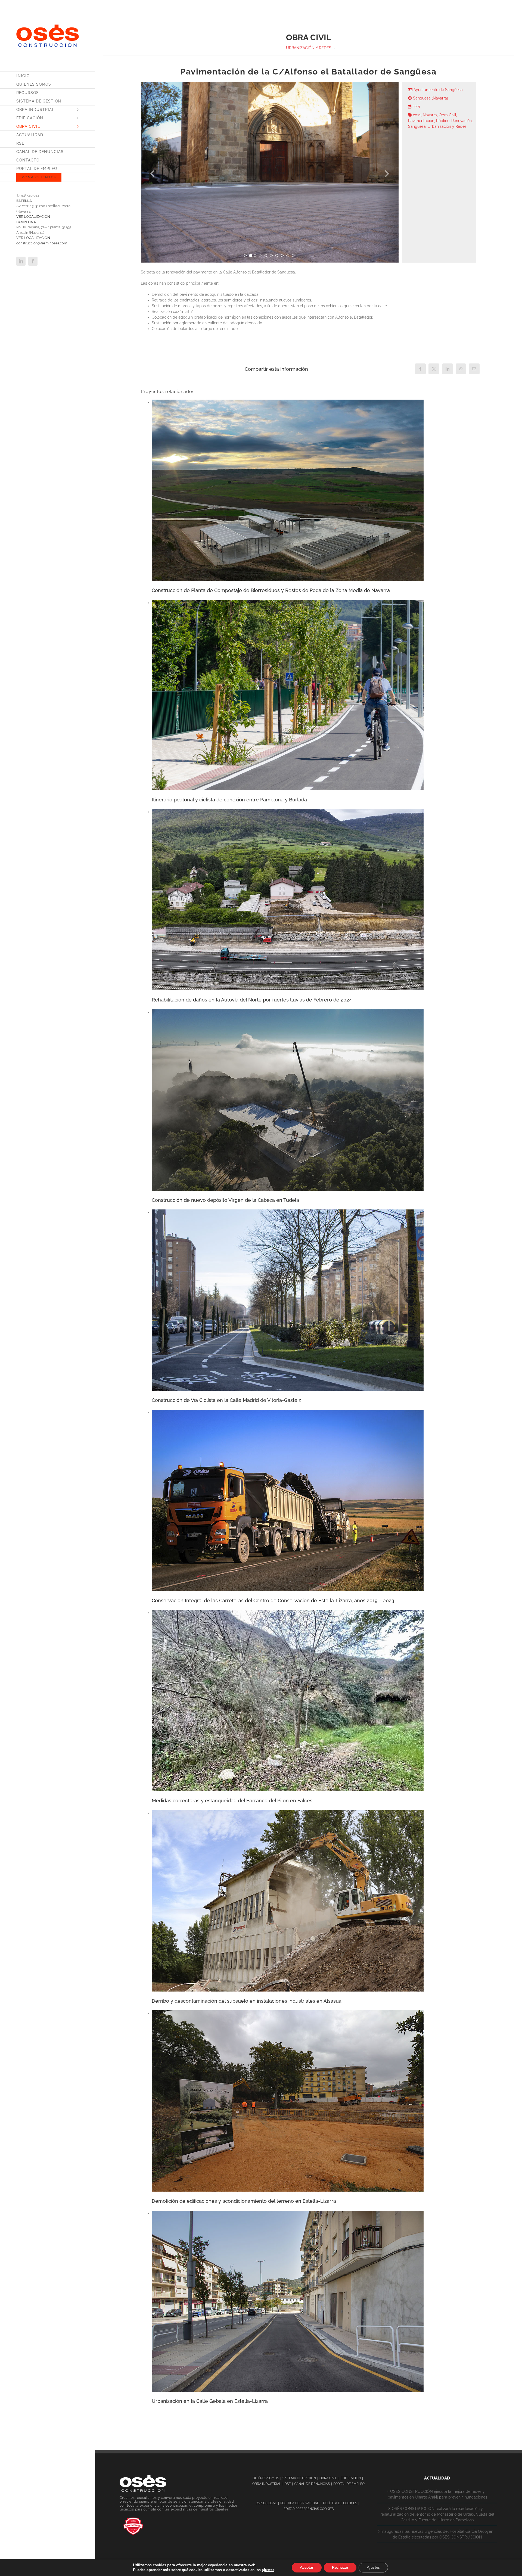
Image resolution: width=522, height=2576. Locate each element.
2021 (417, 115)
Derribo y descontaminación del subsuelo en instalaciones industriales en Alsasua (247, 2001)
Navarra (430, 115)
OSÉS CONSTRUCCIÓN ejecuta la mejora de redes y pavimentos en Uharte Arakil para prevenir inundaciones (437, 2494)
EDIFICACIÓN (351, 2478)
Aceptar (307, 2567)
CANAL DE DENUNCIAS (312, 2484)
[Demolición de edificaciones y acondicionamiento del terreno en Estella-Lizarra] (288, 2013)
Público (443, 121)
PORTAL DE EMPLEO (349, 2484)
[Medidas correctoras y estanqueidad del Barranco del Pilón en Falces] (288, 1613)
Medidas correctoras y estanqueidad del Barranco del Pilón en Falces (232, 1801)
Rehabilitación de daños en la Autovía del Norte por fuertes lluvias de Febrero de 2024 (252, 1000)
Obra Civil (448, 115)
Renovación (462, 121)
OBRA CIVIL (328, 2478)
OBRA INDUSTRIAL (267, 2484)
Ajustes (373, 2567)
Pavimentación (421, 121)
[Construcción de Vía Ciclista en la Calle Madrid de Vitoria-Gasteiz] (288, 1212)
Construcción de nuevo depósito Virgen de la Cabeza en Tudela (225, 1200)
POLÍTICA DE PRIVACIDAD (300, 2503)
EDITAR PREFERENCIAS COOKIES (309, 2509)
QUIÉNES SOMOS (266, 2478)
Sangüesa (417, 126)
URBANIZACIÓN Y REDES (309, 48)
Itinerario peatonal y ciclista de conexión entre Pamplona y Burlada (229, 800)
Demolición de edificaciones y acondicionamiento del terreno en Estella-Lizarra (244, 2201)
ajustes (268, 2570)
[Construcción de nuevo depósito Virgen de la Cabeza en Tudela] (288, 1012)
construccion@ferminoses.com (42, 243)
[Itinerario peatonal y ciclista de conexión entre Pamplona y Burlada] (288, 603)
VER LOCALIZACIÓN (33, 217)
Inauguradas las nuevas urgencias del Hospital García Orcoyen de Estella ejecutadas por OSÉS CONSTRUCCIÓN (437, 2534)
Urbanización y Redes (447, 126)
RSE (288, 2484)
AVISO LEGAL (267, 2503)
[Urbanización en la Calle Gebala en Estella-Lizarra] (288, 2213)
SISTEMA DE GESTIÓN (299, 2478)
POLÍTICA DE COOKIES (340, 2503)
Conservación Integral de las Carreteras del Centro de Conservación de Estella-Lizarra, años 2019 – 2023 (273, 1600)
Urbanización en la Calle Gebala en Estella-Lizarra (210, 2401)
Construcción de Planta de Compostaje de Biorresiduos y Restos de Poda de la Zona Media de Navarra (271, 590)
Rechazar (340, 2567)
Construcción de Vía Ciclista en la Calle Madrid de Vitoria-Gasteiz (226, 1400)
